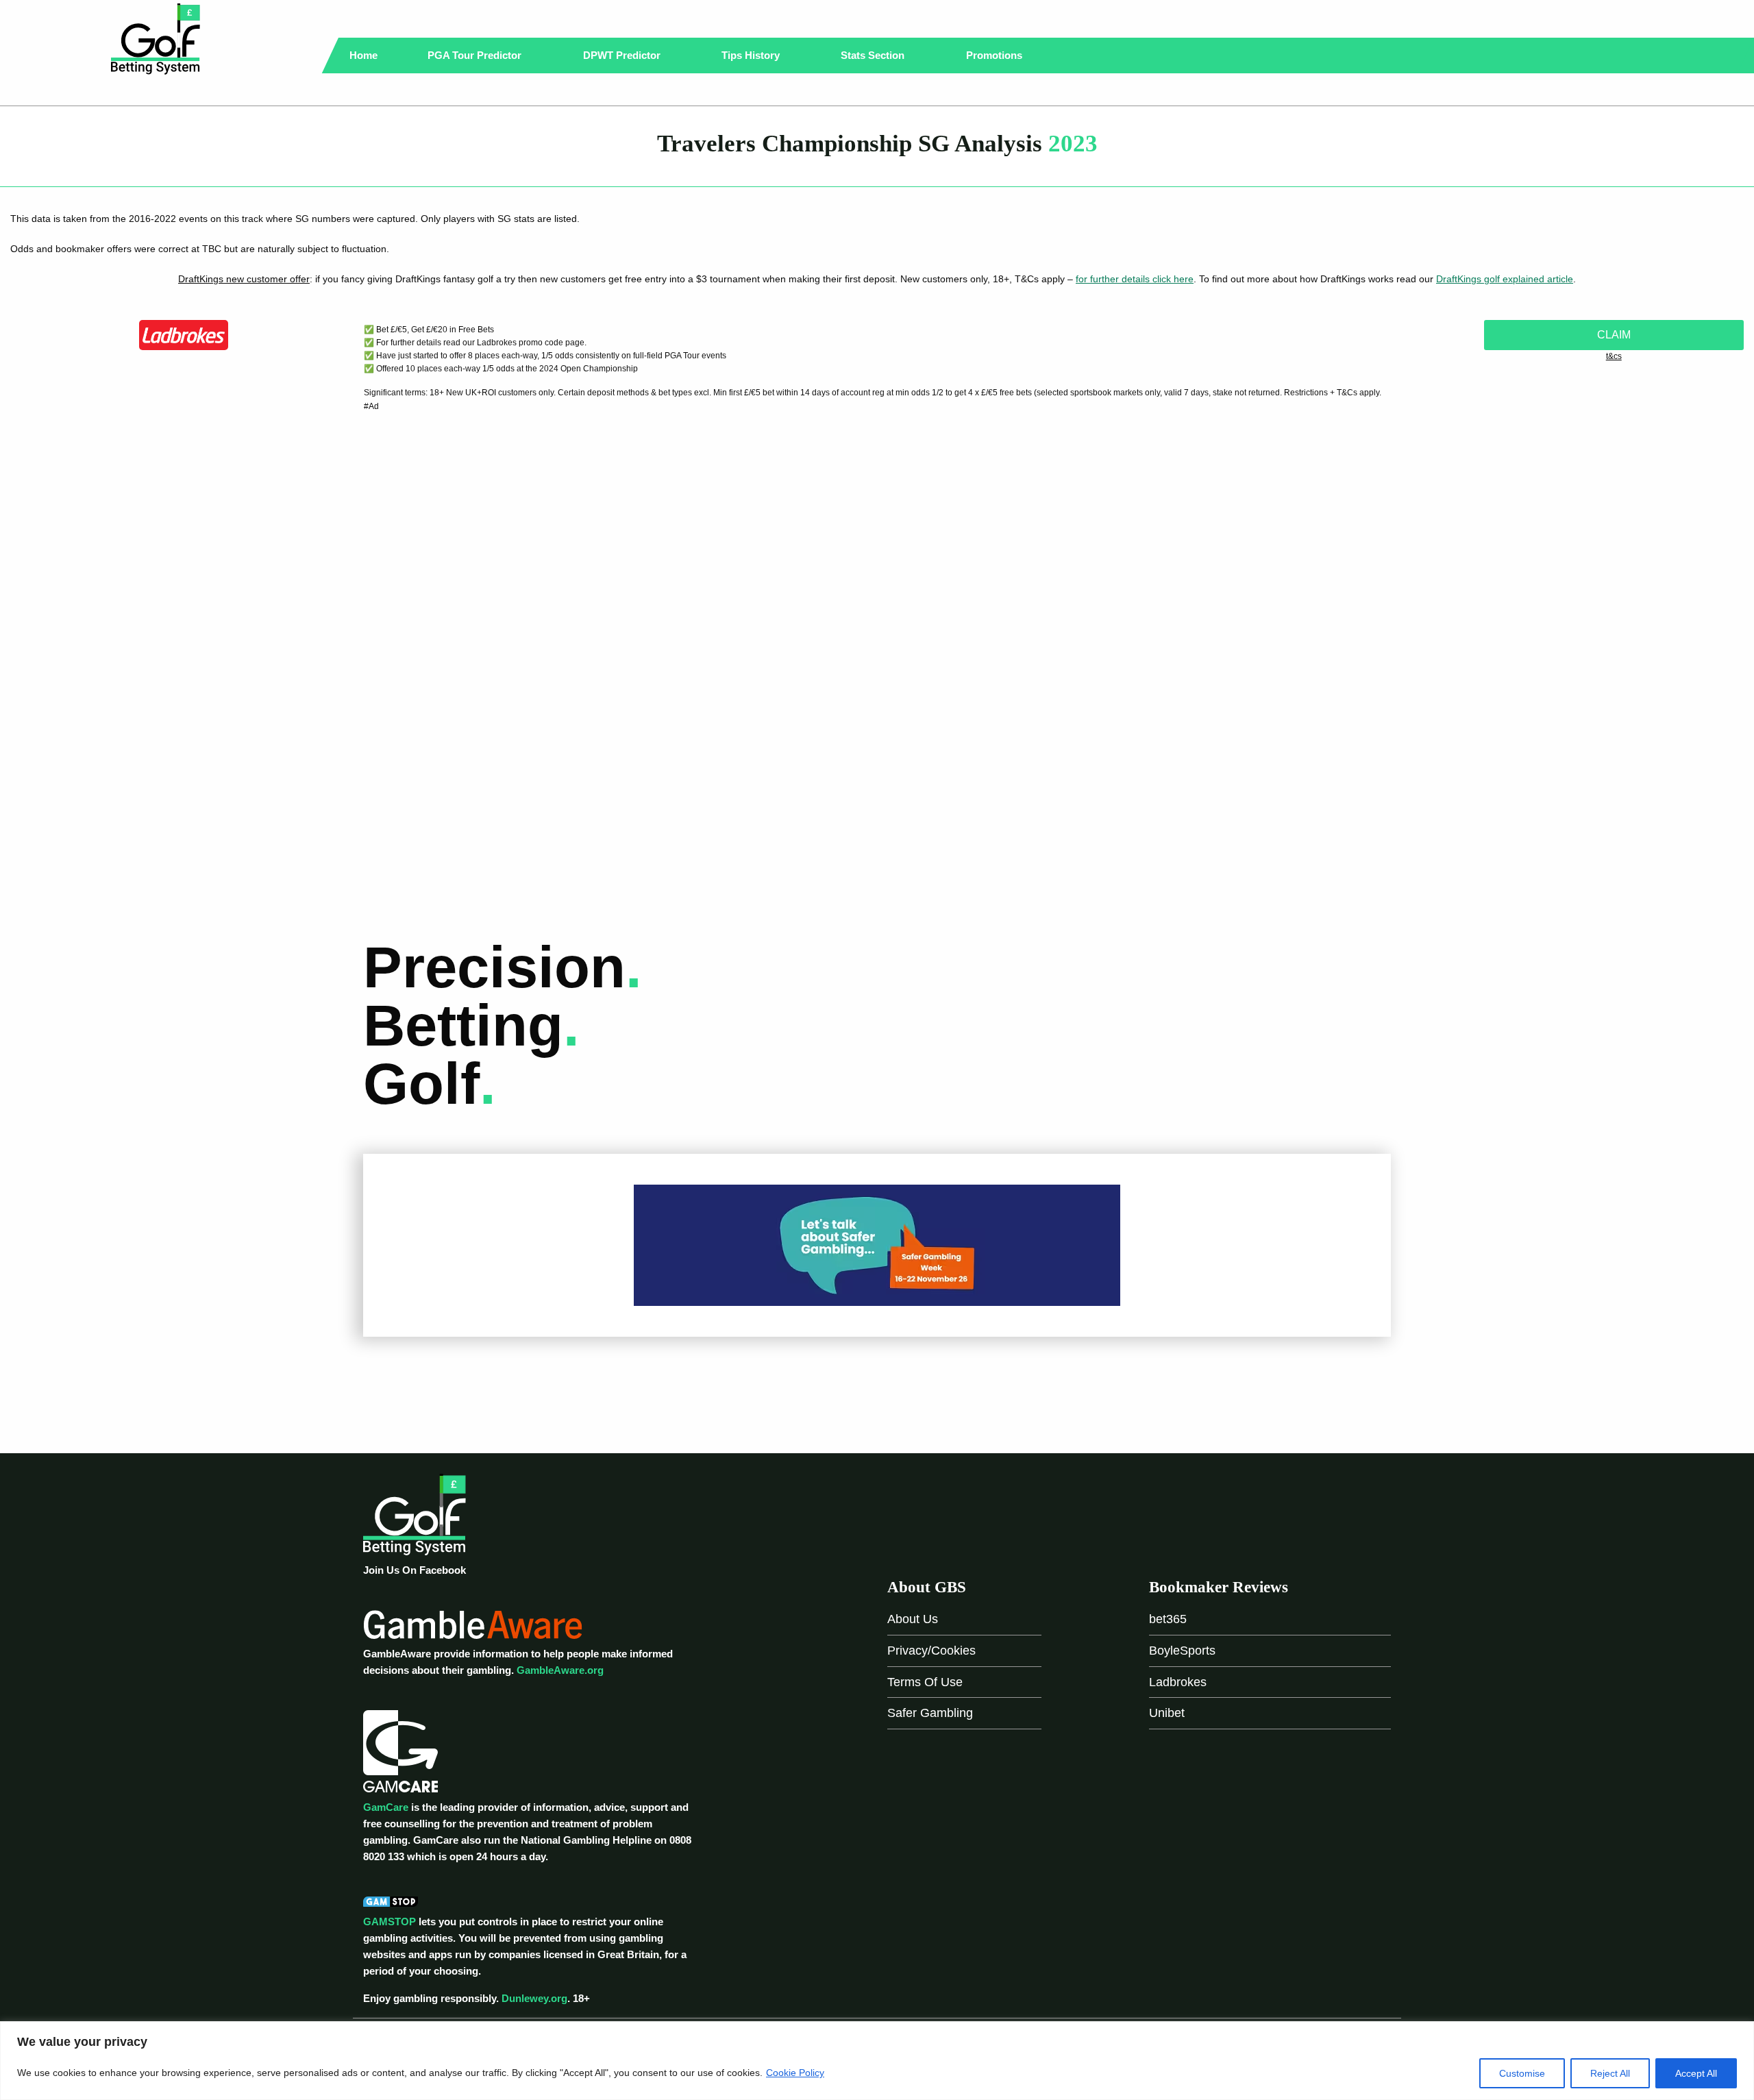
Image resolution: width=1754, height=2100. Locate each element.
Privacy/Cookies (931, 1651)
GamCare (386, 1807)
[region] (877, 2061)
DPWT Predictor (623, 55)
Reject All (1610, 2073)
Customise (1522, 2073)
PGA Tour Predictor (476, 55)
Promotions (996, 55)
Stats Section (874, 55)
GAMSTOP (390, 1922)
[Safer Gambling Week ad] (877, 1245)
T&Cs (1614, 356)
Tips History (752, 55)
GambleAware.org (560, 1670)
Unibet (1167, 1713)
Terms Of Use (925, 1682)
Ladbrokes (1178, 1682)
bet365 (1168, 1619)
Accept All (1696, 2073)
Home (363, 55)
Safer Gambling (930, 1713)
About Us (913, 1619)
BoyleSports (1182, 1651)
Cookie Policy (795, 2073)
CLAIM (1614, 335)
